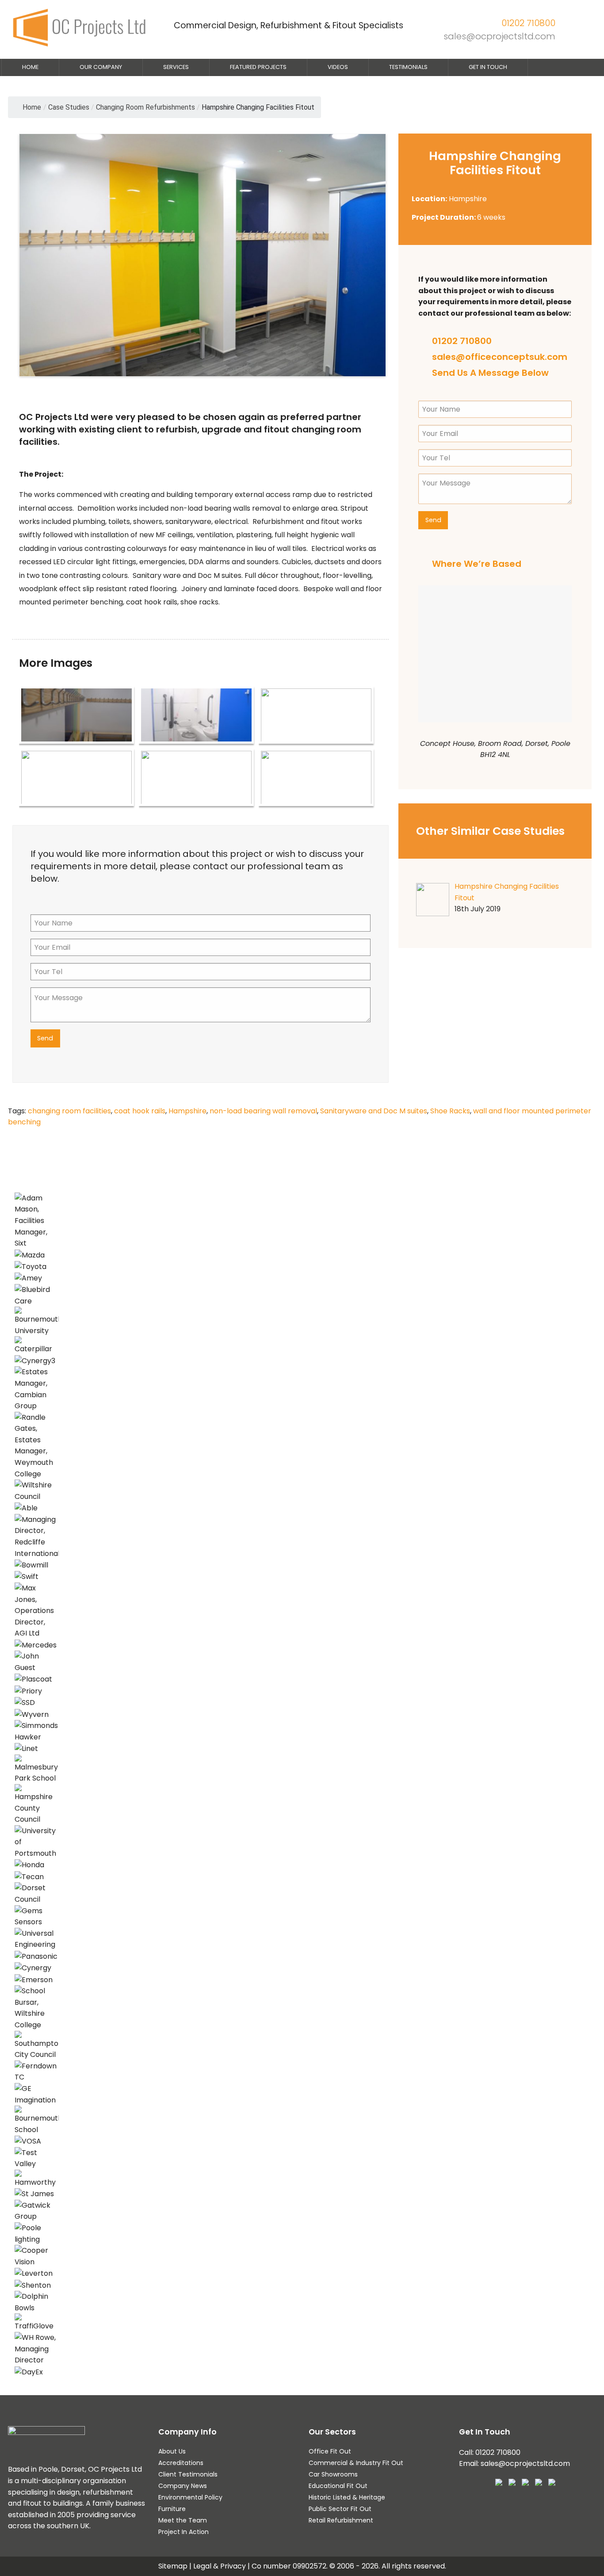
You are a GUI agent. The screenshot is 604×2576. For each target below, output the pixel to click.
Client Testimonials (188, 2474)
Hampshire (187, 1111)
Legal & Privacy (220, 2566)
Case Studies (69, 107)
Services (176, 67)
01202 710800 (528, 23)
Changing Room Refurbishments (145, 107)
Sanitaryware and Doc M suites (374, 1111)
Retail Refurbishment (341, 2520)
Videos (338, 67)
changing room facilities (69, 1111)
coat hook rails (140, 1111)
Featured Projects (258, 67)
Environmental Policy (190, 2497)
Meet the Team (183, 2520)
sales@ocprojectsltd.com (499, 36)
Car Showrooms (333, 2474)
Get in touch (488, 67)
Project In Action (183, 2532)
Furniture (172, 2509)
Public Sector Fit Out (340, 2509)
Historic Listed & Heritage (347, 2497)
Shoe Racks (450, 1111)
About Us (172, 2451)
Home (30, 67)
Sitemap (173, 2566)
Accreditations (181, 2463)
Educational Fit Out (338, 2486)
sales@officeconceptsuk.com (500, 357)
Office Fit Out (330, 2451)
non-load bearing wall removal (263, 1111)
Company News (183, 2486)
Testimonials (408, 67)
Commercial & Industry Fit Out (356, 2463)
